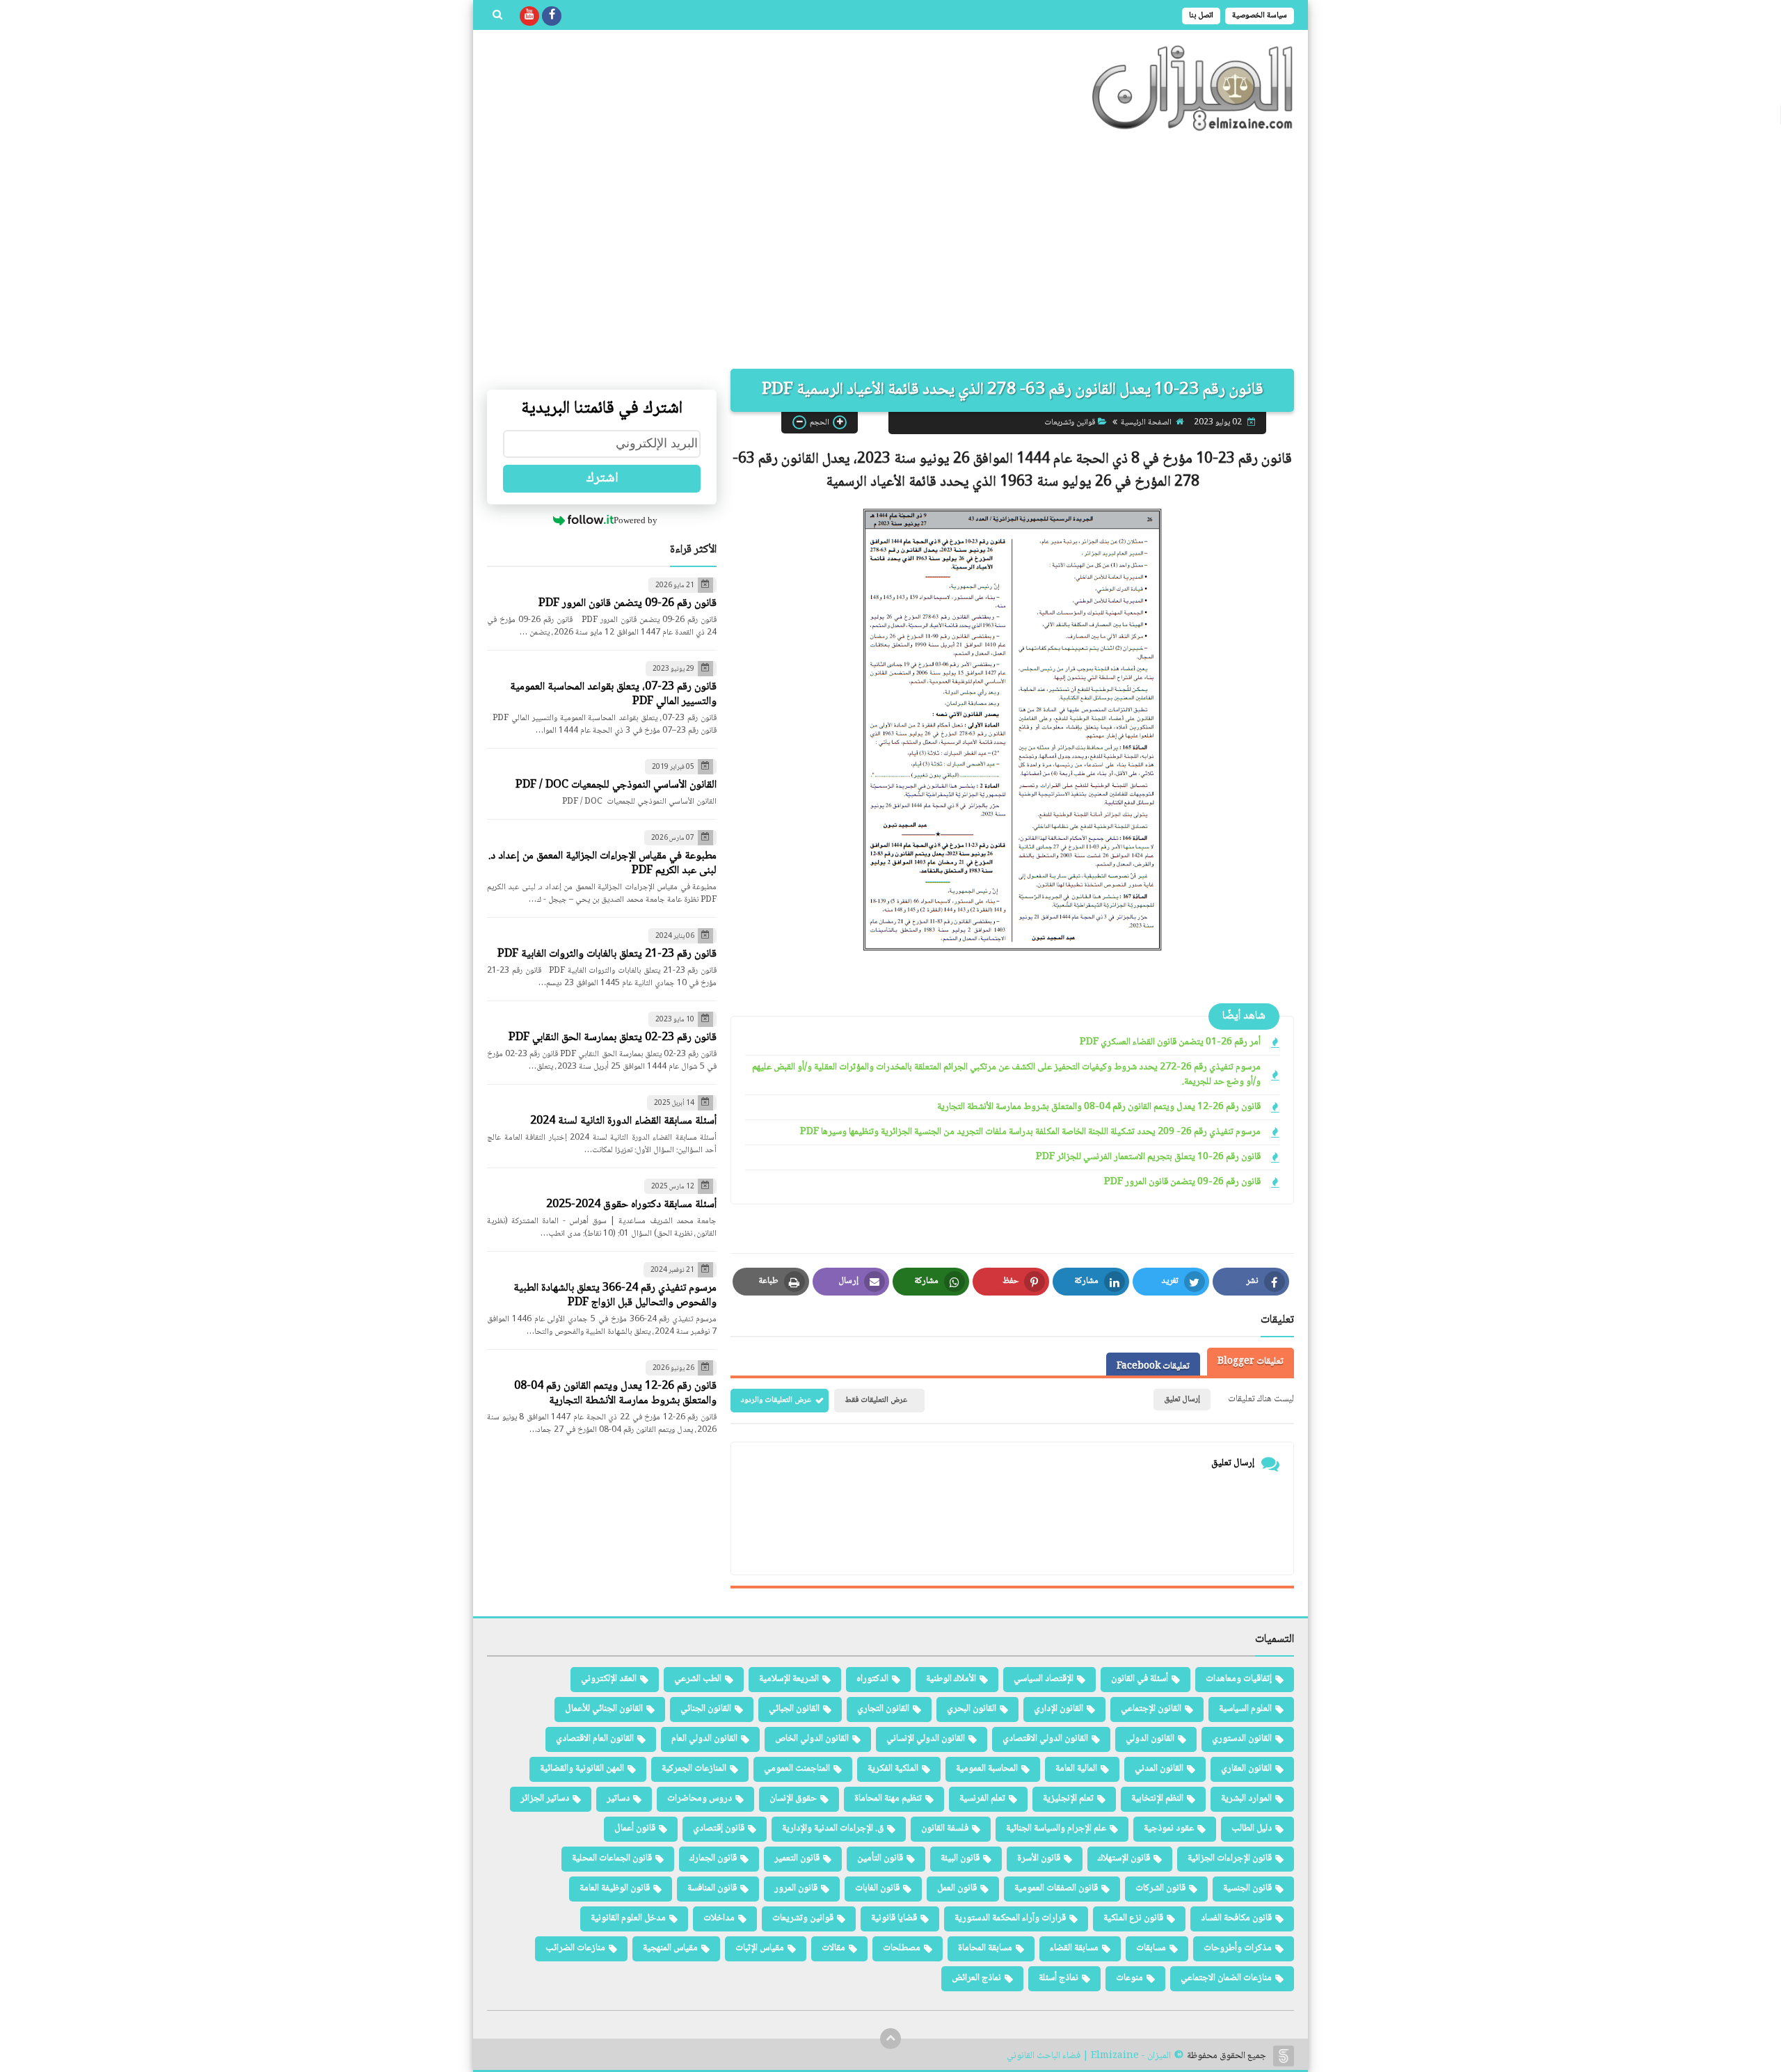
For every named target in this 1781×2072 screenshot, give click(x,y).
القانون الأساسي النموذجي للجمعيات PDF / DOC (616, 785)
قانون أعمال (635, 1828)
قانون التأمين (880, 1858)
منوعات (1129, 1978)
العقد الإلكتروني (609, 1679)
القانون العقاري (1246, 1769)
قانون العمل (957, 1888)
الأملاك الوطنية (951, 1679)
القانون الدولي (1150, 1739)
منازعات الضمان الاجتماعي (1226, 1978)
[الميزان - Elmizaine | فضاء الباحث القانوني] (1193, 88)
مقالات (833, 1948)
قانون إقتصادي (719, 1828)
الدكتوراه (872, 1679)
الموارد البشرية (1246, 1799)
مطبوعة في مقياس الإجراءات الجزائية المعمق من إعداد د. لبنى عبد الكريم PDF (602, 863)
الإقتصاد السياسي (1044, 1679)
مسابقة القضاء (1074, 1948)
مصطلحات (902, 1948)
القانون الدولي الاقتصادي (1045, 1739)
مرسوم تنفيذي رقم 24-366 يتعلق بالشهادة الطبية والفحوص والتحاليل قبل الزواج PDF (615, 1296)
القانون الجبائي (794, 1709)
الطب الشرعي (698, 1679)
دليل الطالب (1252, 1828)
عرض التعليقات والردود (776, 1400)
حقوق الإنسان (793, 1799)
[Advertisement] (890, 250)
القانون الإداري (1059, 1709)
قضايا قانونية (894, 1918)
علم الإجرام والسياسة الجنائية (1056, 1828)
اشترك (602, 479)
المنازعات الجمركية (694, 1769)
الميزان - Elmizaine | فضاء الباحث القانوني (1089, 2056)
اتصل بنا (1201, 16)
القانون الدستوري (1242, 1739)
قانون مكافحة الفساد (1236, 1918)
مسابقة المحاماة (985, 1948)
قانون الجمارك (713, 1858)
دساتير (618, 1799)
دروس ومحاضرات (700, 1799)
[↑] (890, 2039)
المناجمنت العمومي (797, 1769)
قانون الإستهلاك (1124, 1858)
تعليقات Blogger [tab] (1251, 1362)
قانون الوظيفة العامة (615, 1888)
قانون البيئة (960, 1858)
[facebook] (552, 16)
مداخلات (719, 1918)
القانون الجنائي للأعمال (604, 1709)
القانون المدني (1159, 1769)
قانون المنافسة (712, 1888)
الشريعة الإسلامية (789, 1679)
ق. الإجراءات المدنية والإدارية (833, 1828)
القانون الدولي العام (704, 1739)
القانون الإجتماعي (1151, 1709)
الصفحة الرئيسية (1146, 422)
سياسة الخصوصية (1260, 16)
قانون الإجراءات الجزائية (1230, 1858)
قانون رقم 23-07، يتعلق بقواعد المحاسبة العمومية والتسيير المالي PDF (613, 694)
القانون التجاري (883, 1709)
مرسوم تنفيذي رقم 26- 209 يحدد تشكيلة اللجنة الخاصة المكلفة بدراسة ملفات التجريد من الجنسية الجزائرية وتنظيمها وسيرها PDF (1030, 1132)
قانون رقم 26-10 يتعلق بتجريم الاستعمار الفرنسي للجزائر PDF (1148, 1157)
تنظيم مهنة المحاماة (888, 1799)
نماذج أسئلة (1059, 1978)
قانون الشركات (1160, 1888)
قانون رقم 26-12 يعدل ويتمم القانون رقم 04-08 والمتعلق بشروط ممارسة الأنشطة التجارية (1099, 1107)
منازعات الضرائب (575, 1948)
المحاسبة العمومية (987, 1769)
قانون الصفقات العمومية (1056, 1888)
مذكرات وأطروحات (1238, 1948)
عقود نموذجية (1169, 1828)
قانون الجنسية (1247, 1888)
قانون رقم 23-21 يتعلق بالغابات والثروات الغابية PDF (607, 954)
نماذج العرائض (976, 1978)
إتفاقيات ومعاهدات (1239, 1679)
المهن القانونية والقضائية (582, 1769)
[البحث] (497, 16)
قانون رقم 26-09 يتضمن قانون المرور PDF (1182, 1182)
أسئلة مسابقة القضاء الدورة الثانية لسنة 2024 (623, 1121)
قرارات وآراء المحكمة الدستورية (1010, 1918)
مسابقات (1151, 1948)
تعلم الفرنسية (982, 1799)
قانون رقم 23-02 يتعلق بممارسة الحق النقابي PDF (613, 1038)
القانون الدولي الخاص (812, 1739)
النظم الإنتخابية (1157, 1799)
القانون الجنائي (706, 1709)
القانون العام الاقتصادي (595, 1739)
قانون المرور (796, 1888)
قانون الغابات (877, 1888)
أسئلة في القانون (1140, 1679)
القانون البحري (972, 1709)
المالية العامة (1076, 1769)
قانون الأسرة (1039, 1858)
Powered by (636, 520)
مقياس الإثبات (760, 1948)
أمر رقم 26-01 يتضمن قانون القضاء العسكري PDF (1170, 1043)
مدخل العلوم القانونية (628, 1918)
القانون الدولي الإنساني (926, 1739)
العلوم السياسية (1245, 1709)
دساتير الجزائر (545, 1799)
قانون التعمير (797, 1858)
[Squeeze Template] (1284, 2056)
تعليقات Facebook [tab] (1153, 1366)
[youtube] (529, 16)
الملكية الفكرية (893, 1769)
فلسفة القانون (945, 1828)
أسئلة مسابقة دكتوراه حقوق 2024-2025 (631, 1205)
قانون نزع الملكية (1133, 1918)
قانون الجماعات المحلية (612, 1858)
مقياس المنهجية (670, 1948)
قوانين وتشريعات (1070, 422)
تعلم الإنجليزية (1068, 1799)
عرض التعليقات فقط (876, 1400)
